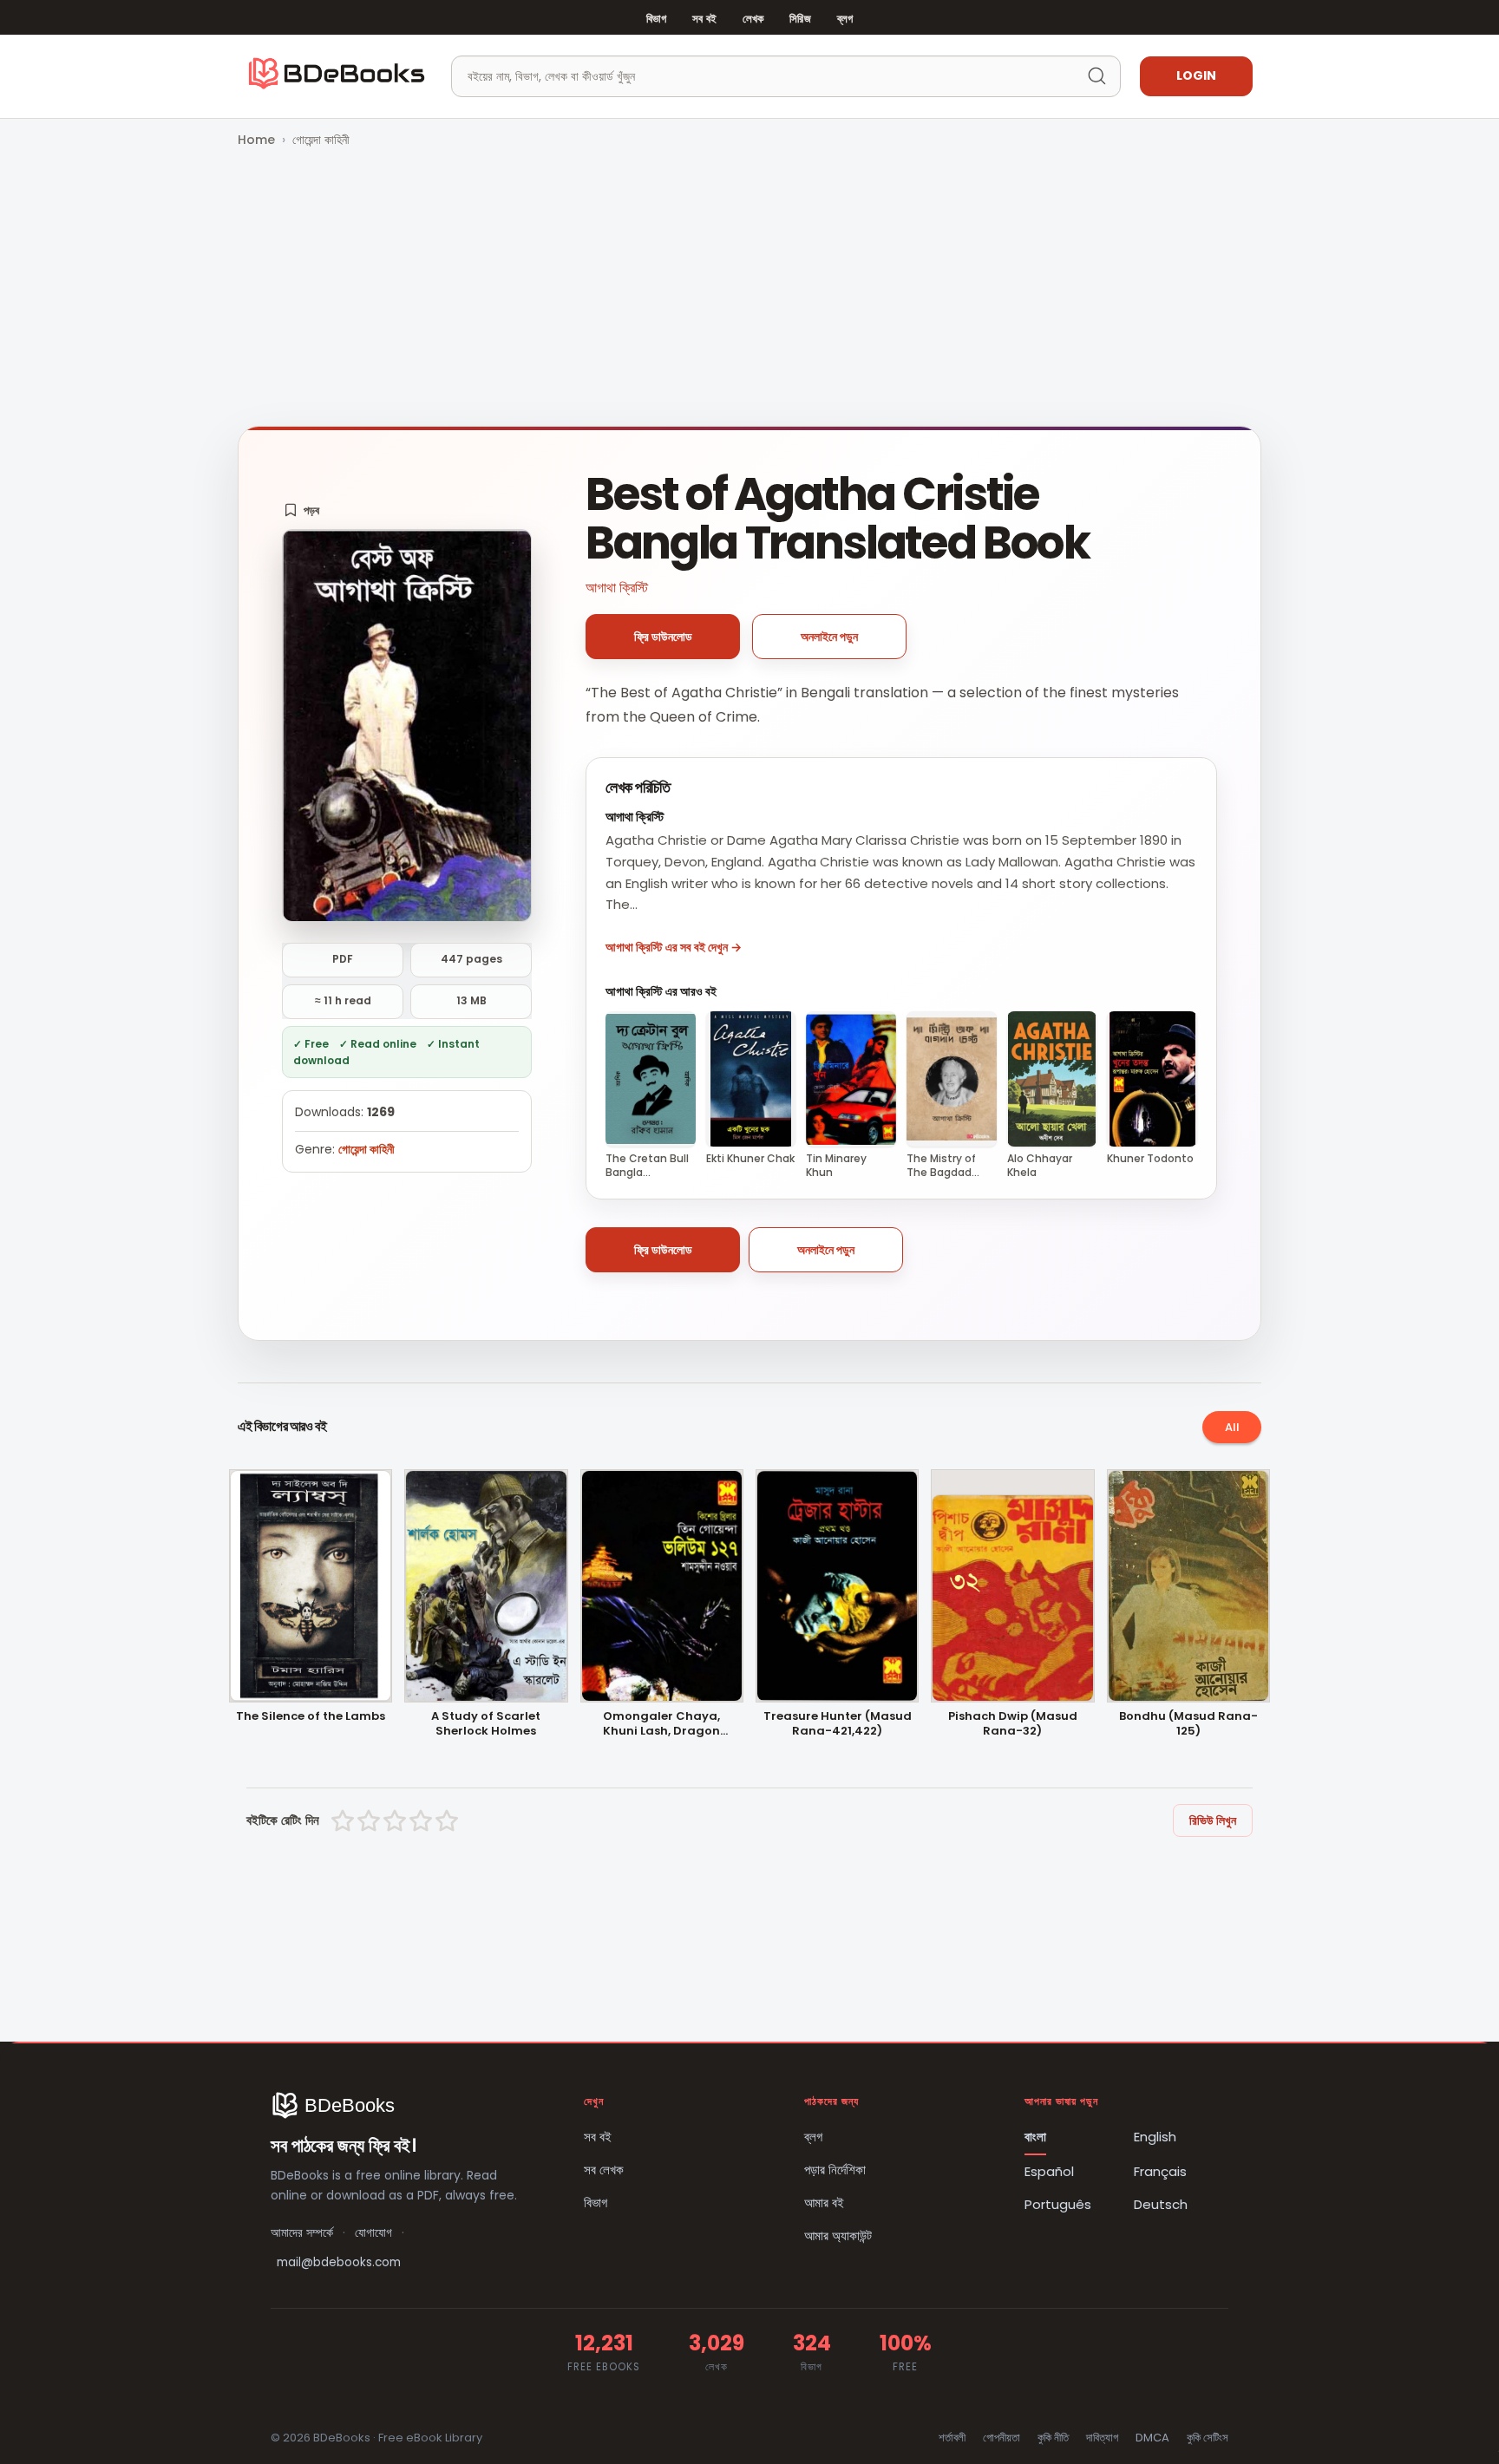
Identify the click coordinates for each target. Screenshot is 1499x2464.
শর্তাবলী (952, 2438)
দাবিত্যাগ (1102, 2438)
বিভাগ (656, 19)
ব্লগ (845, 19)
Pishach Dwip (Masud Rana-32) (1013, 1724)
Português (1058, 2204)
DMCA (1152, 2438)
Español (1049, 2171)
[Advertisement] (749, 289)
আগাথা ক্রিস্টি (617, 588)
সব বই (704, 19)
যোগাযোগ (373, 2233)
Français (1160, 2171)
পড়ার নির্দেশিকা (835, 2170)
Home (256, 140)
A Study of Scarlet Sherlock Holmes (486, 1724)
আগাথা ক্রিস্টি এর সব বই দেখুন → (674, 947)
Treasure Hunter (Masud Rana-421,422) (838, 1724)
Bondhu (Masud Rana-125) (1188, 1724)
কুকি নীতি (1053, 2438)
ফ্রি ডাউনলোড (663, 637)
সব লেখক (604, 2170)
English (1155, 2137)
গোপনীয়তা (1002, 2438)
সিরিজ (800, 19)
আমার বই (824, 2203)
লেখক (753, 19)
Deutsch (1161, 2204)
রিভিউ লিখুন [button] (1213, 1820)
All (1232, 1427)
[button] (301, 510)
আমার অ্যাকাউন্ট (838, 2235)
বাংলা (1035, 2137)
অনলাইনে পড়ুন (829, 637)
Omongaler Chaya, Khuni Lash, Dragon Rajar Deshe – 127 (661, 1724)
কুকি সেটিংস (1208, 2438)
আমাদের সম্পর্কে (302, 2233)
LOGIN (1196, 75)
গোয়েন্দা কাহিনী (321, 140)
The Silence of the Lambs (311, 1717)
